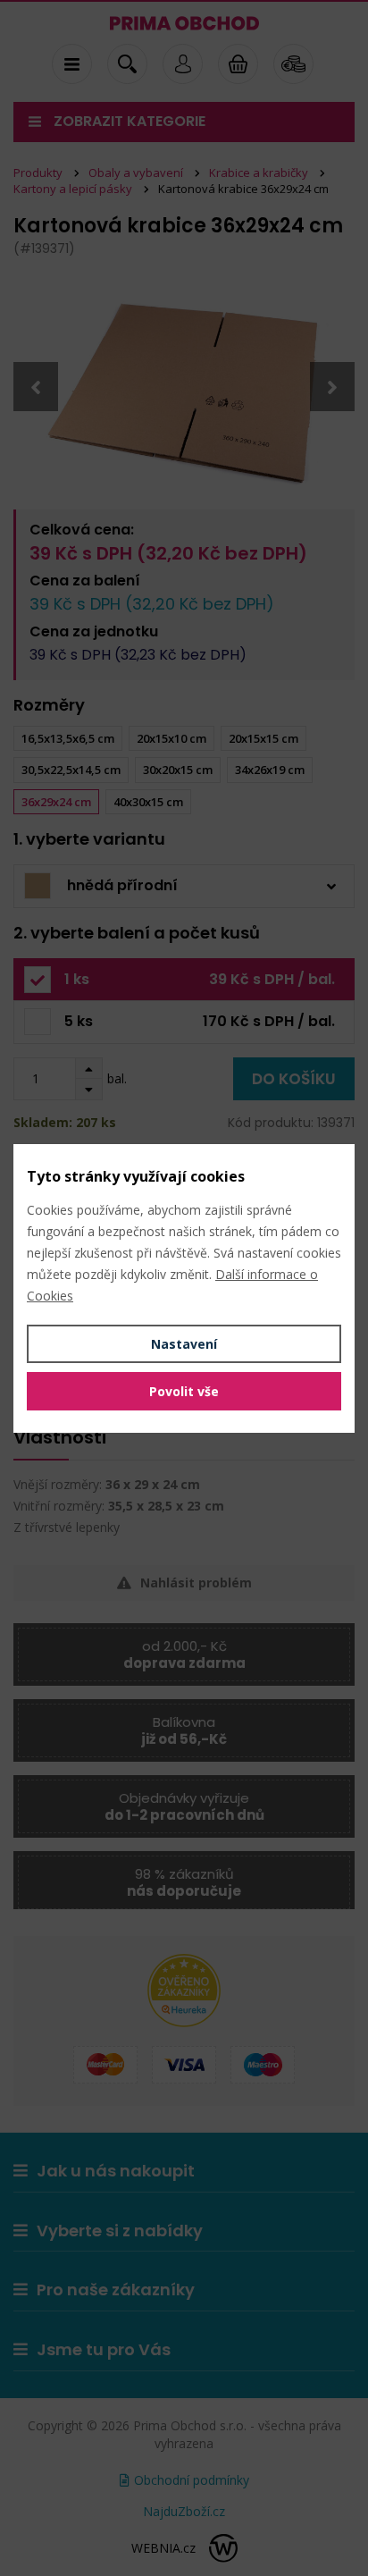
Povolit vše (184, 1391)
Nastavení (184, 1344)
